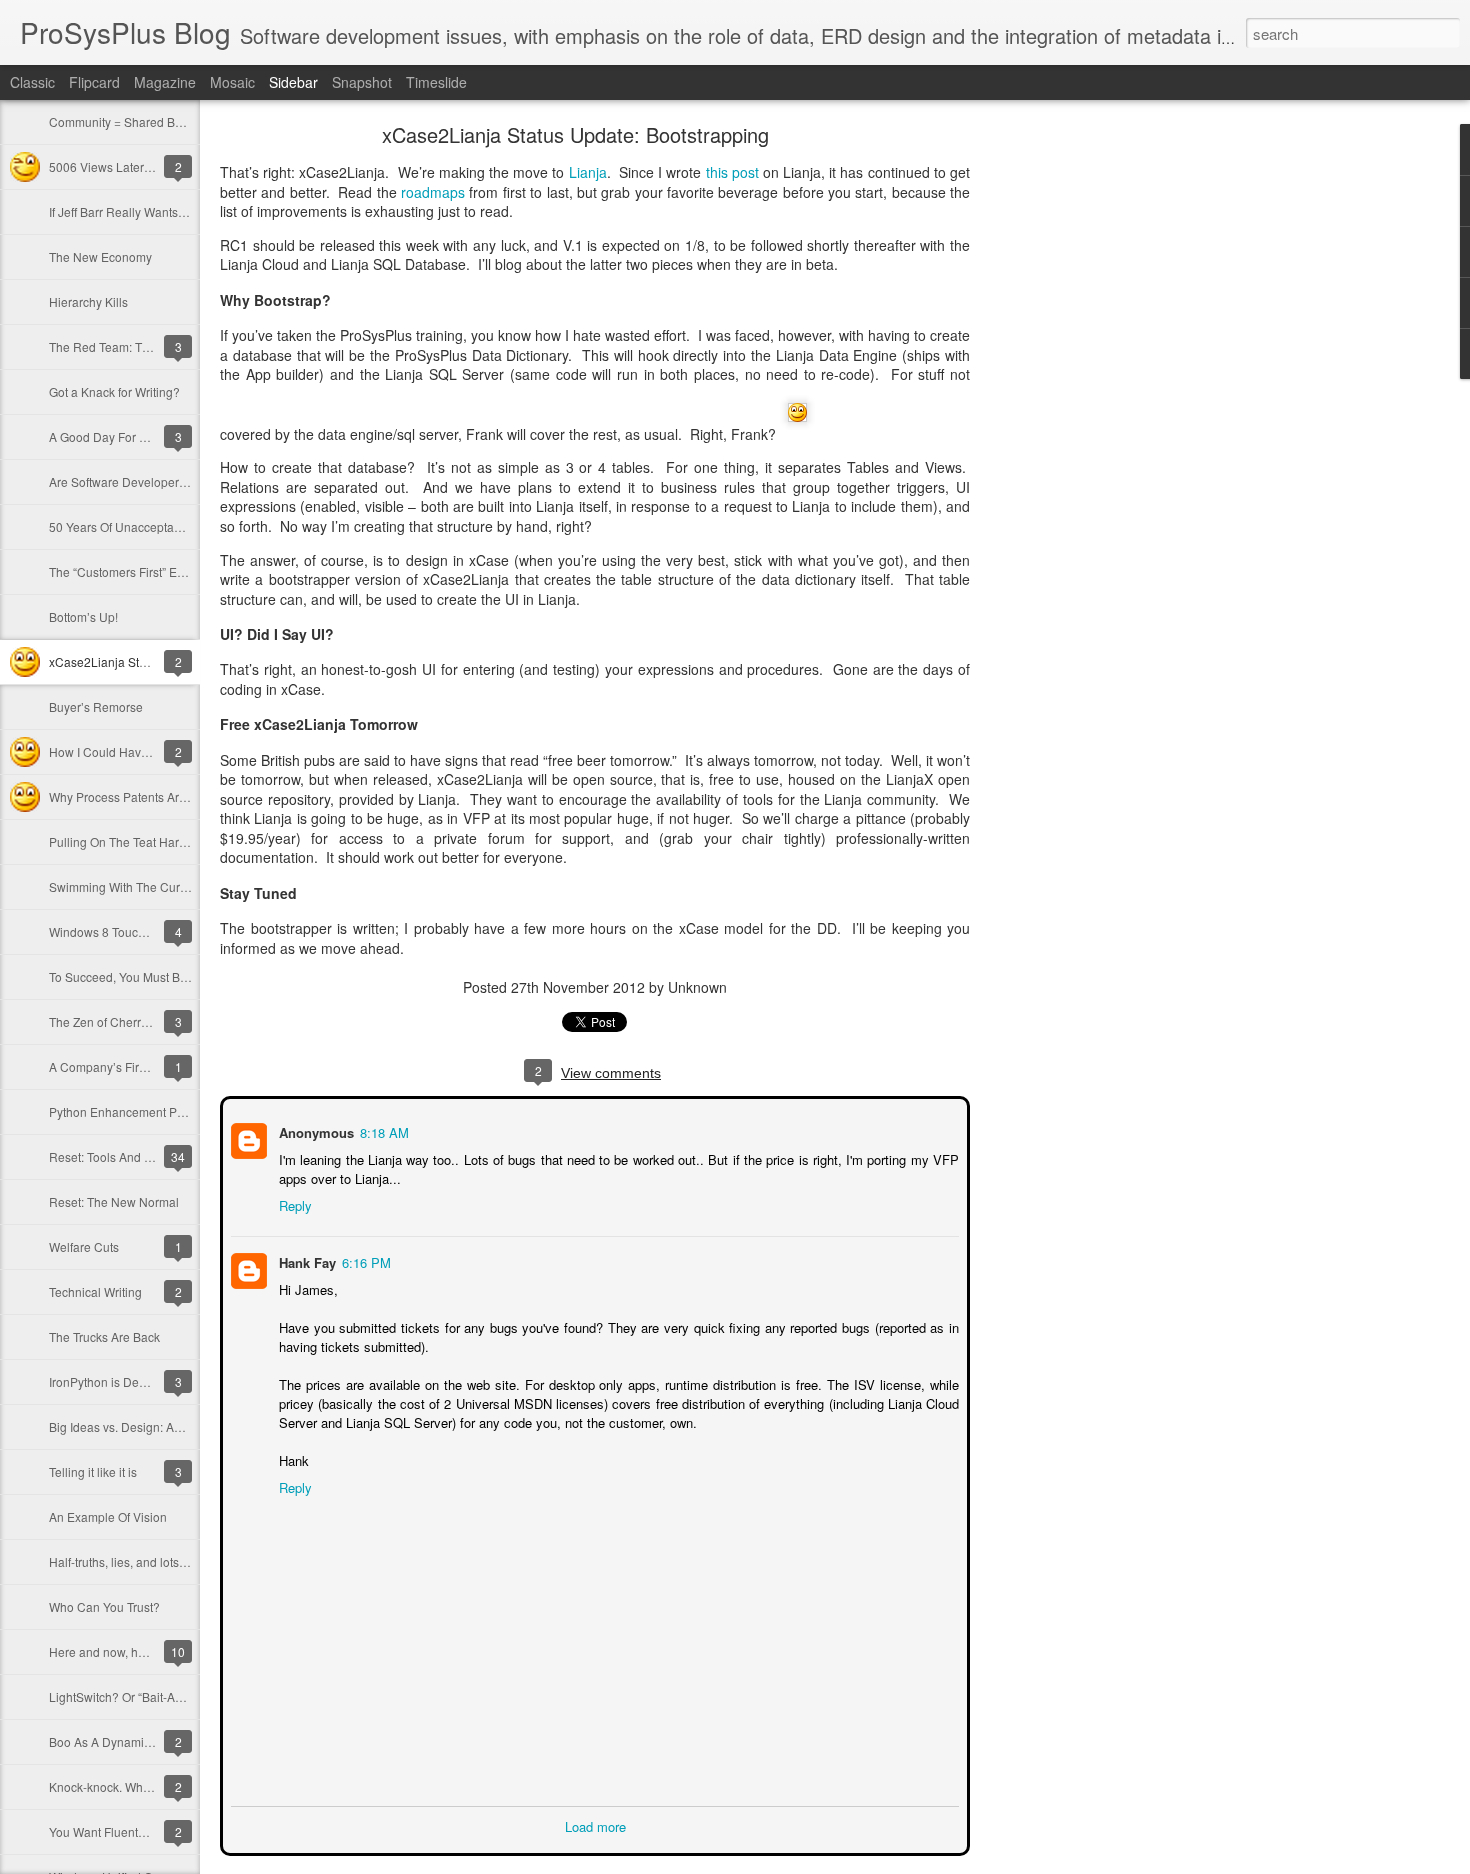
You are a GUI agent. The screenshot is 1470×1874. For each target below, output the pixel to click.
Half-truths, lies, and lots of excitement (151, 1561)
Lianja (588, 172)
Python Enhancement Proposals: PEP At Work (174, 1111)
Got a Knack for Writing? (114, 391)
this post (732, 172)
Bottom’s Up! (83, 616)
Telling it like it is (93, 1471)
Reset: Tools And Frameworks (130, 1156)
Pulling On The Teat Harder (123, 841)
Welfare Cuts (84, 1246)
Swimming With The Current (125, 886)
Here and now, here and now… (133, 1651)
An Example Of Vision (108, 1516)
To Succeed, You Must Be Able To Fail (151, 976)
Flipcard (94, 82)
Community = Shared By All (123, 121)
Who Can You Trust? (104, 1606)
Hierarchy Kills (88, 301)
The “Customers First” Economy (134, 571)
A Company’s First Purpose (123, 1066)
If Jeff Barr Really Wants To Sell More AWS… (169, 211)
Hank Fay (305, 1260)
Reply (293, 1203)
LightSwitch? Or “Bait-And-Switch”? (144, 1696)
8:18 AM (382, 1130)
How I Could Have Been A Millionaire (150, 751)
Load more (595, 1824)
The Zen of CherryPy (105, 1021)
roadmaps (433, 192)
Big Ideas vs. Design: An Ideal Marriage (156, 1426)
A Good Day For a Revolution (128, 436)
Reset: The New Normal (114, 1201)
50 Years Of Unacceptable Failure (140, 526)
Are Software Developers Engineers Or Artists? (176, 481)
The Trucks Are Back (104, 1336)
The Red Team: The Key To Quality (143, 346)
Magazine (165, 82)
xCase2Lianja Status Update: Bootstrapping (575, 134)
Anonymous (314, 1130)
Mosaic (232, 82)
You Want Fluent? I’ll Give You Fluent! (150, 1831)
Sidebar (293, 82)
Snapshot (362, 82)
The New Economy (100, 256)
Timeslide (436, 82)
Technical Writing (95, 1291)
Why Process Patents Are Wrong (137, 796)
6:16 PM (364, 1260)
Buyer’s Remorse (96, 706)
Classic (32, 82)
